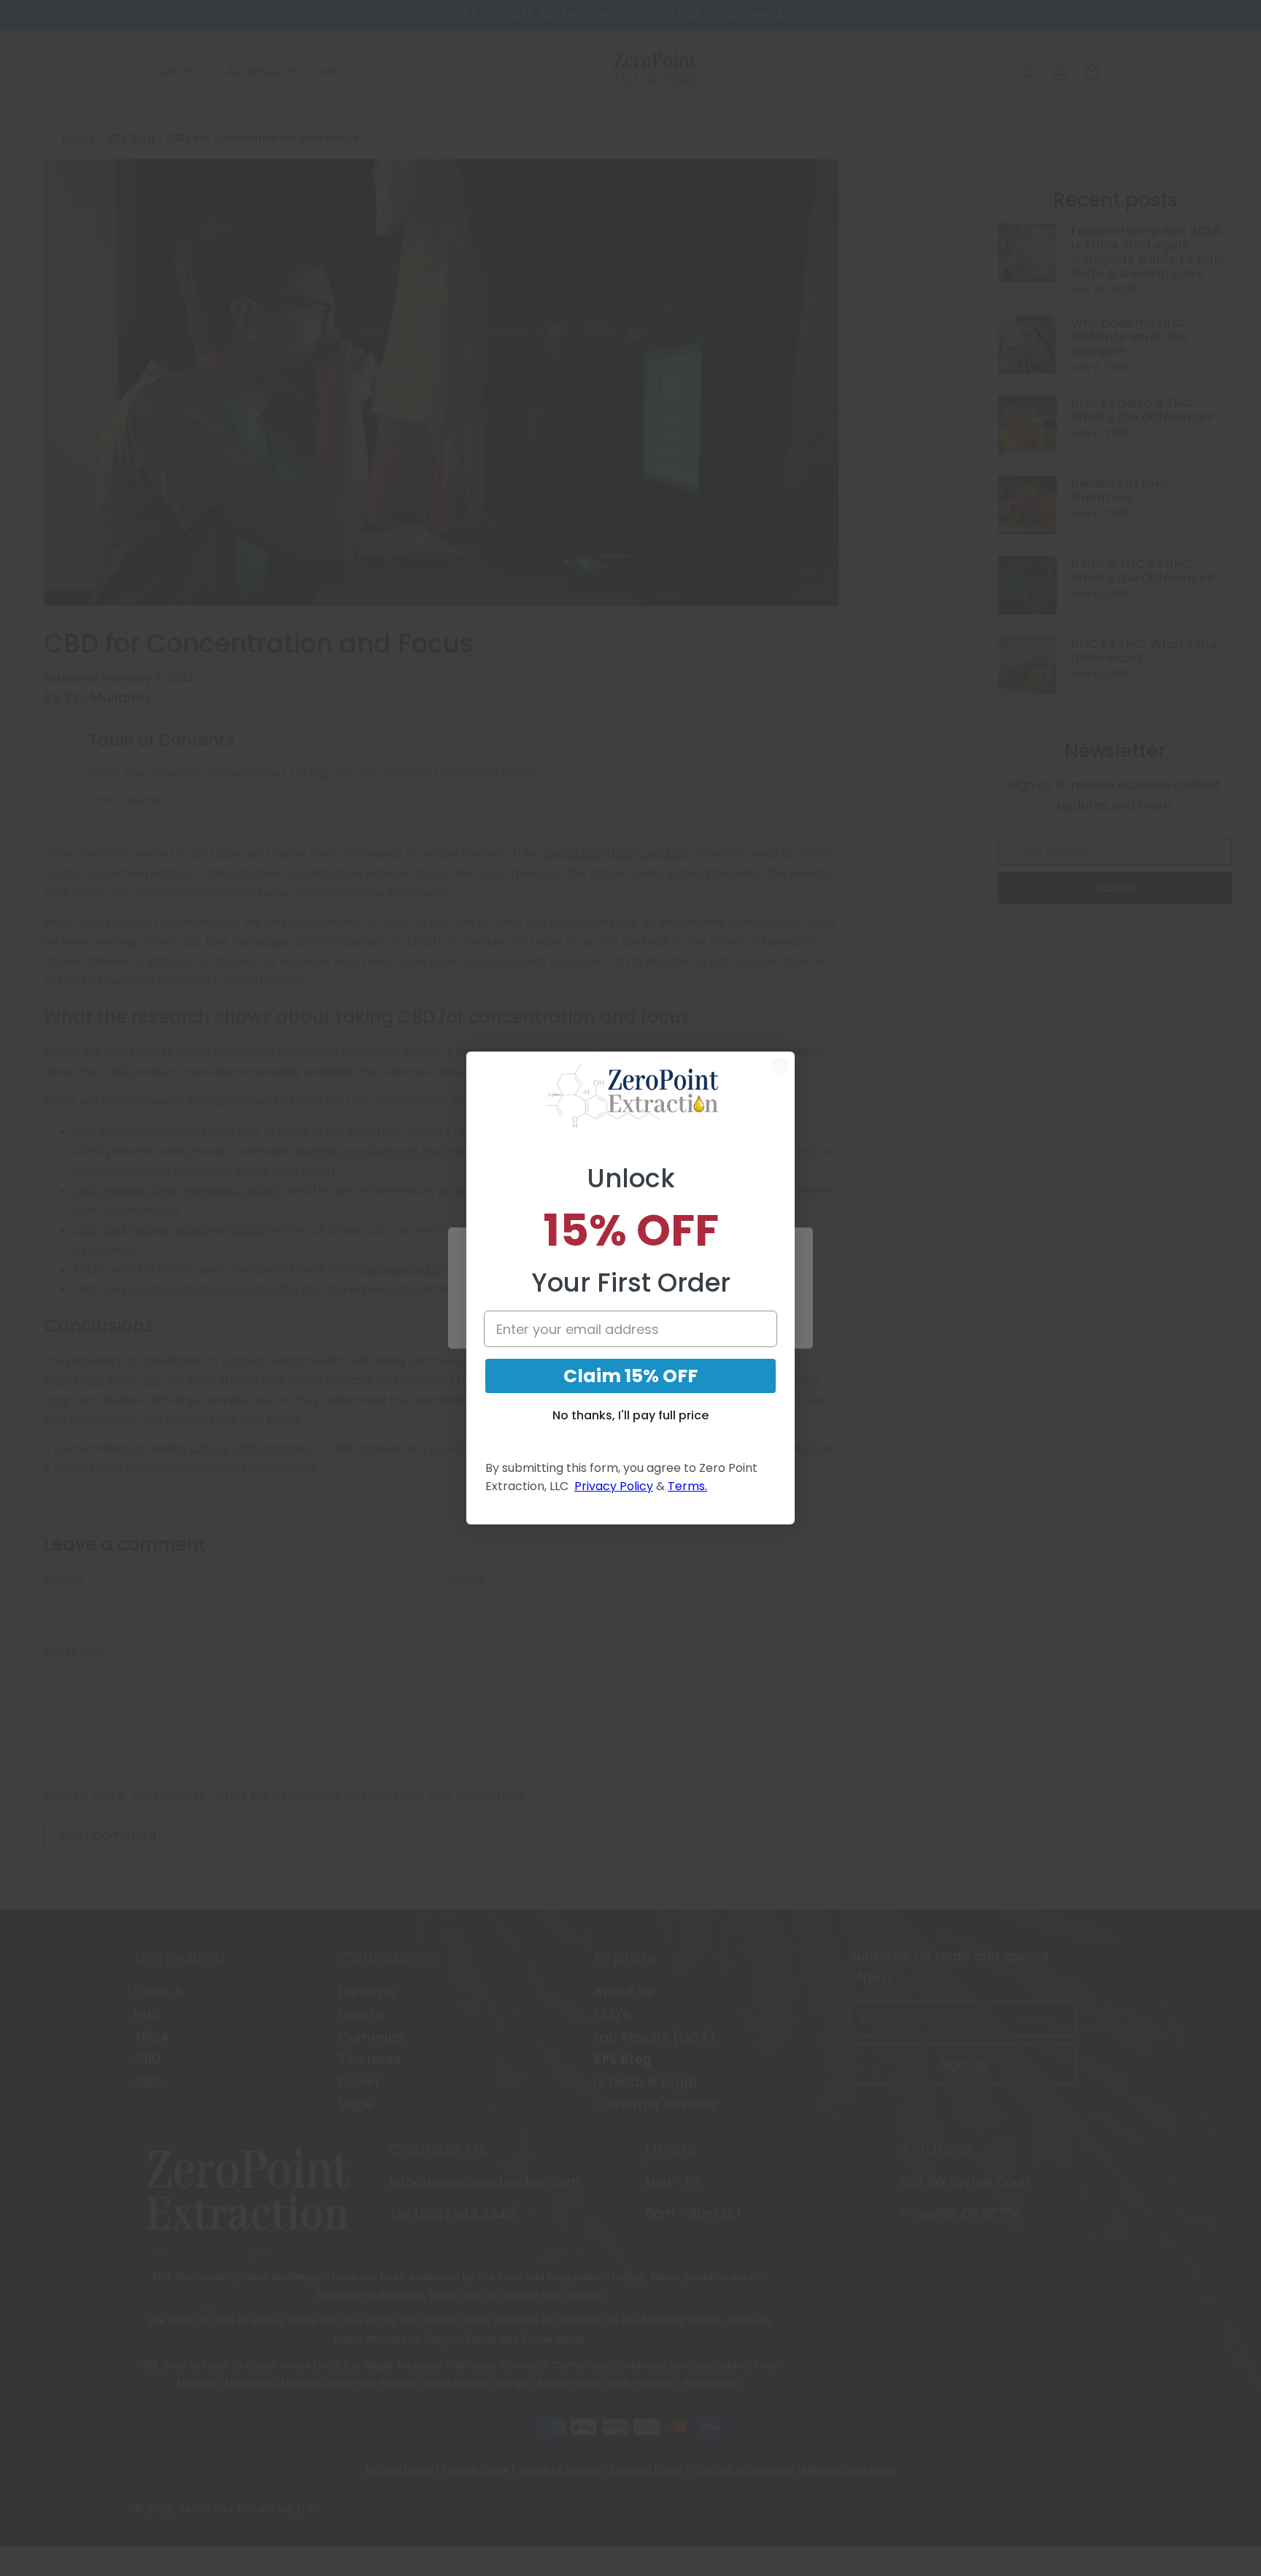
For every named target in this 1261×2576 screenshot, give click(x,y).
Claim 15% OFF (630, 1376)
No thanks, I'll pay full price (630, 1415)
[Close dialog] (780, 1067)
